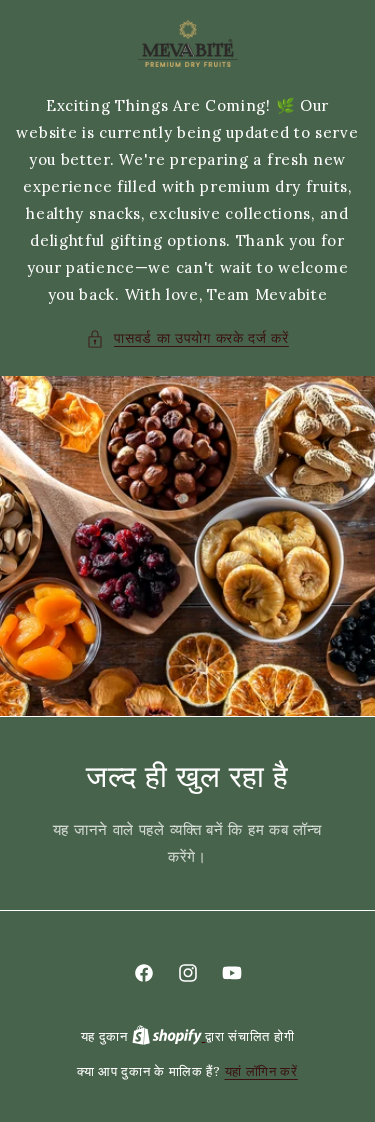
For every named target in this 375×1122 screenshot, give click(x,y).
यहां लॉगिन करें (261, 1071)
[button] (187, 338)
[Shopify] (169, 1036)
